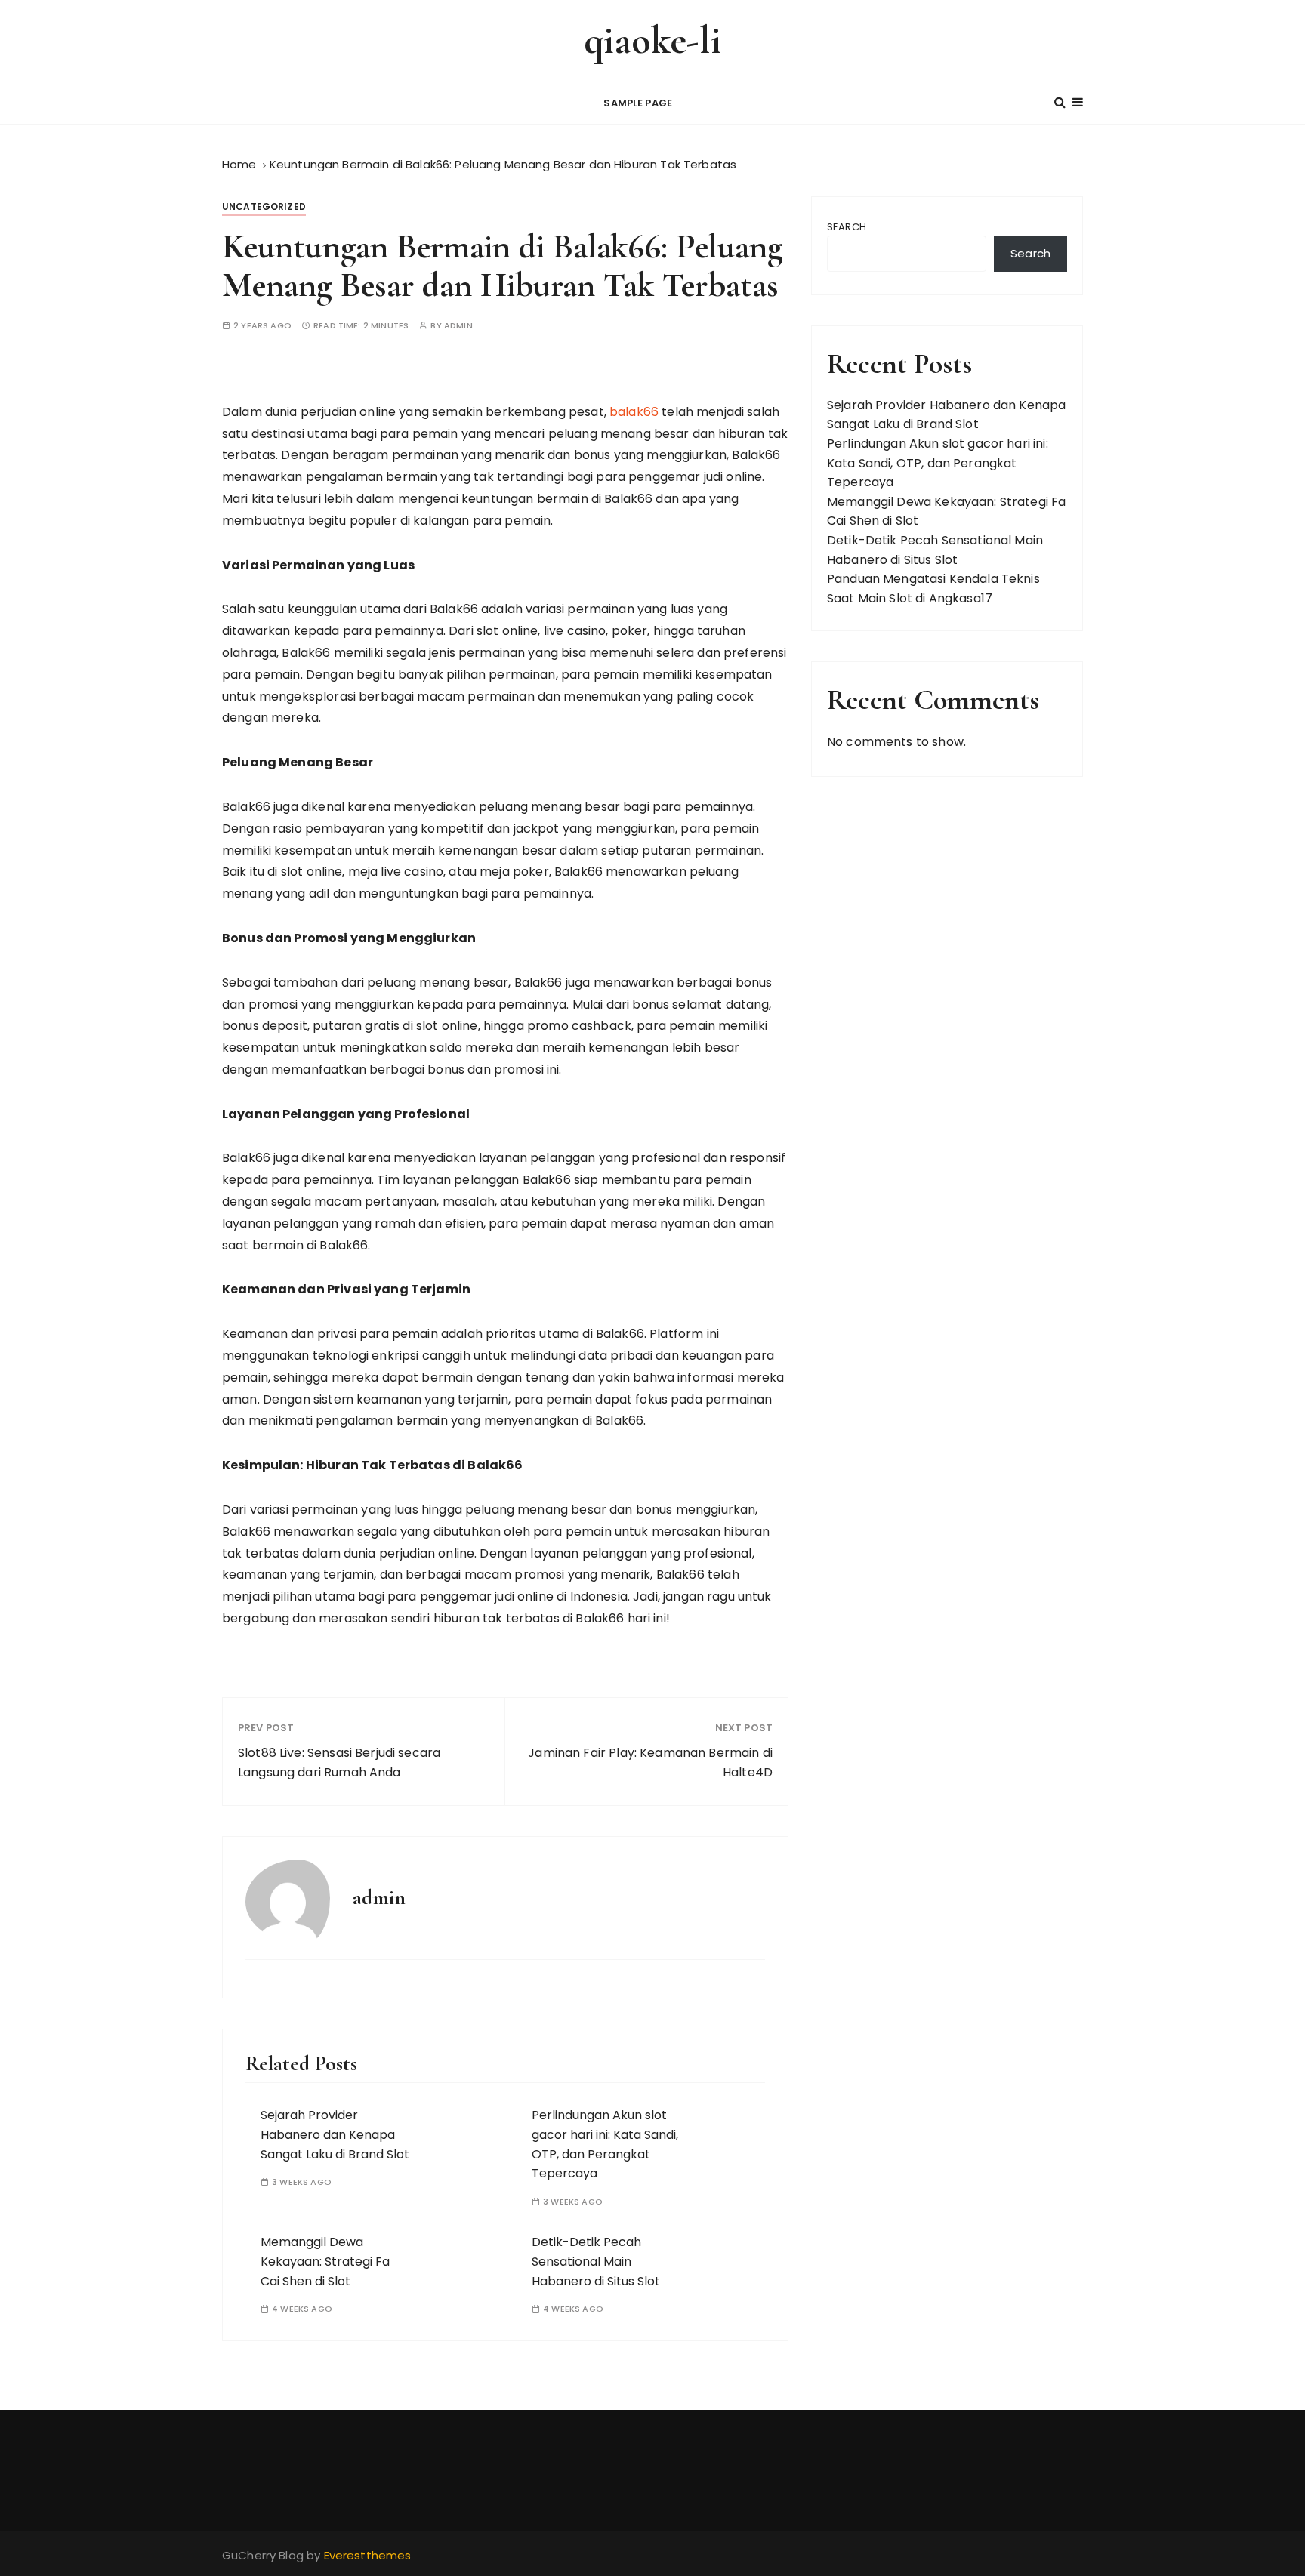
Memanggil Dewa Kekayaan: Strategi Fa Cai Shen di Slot (325, 2261)
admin (458, 326)
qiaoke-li (652, 40)
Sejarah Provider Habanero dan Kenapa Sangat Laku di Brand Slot (335, 2134)
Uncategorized (264, 206)
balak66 (634, 412)
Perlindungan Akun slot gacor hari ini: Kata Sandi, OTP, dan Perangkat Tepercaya (938, 463)
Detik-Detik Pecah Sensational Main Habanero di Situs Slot (596, 2261)
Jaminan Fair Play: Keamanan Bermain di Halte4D (650, 1763)
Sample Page (638, 103)
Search (847, 227)
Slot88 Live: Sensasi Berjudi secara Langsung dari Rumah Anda (339, 1763)
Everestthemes (368, 2555)
